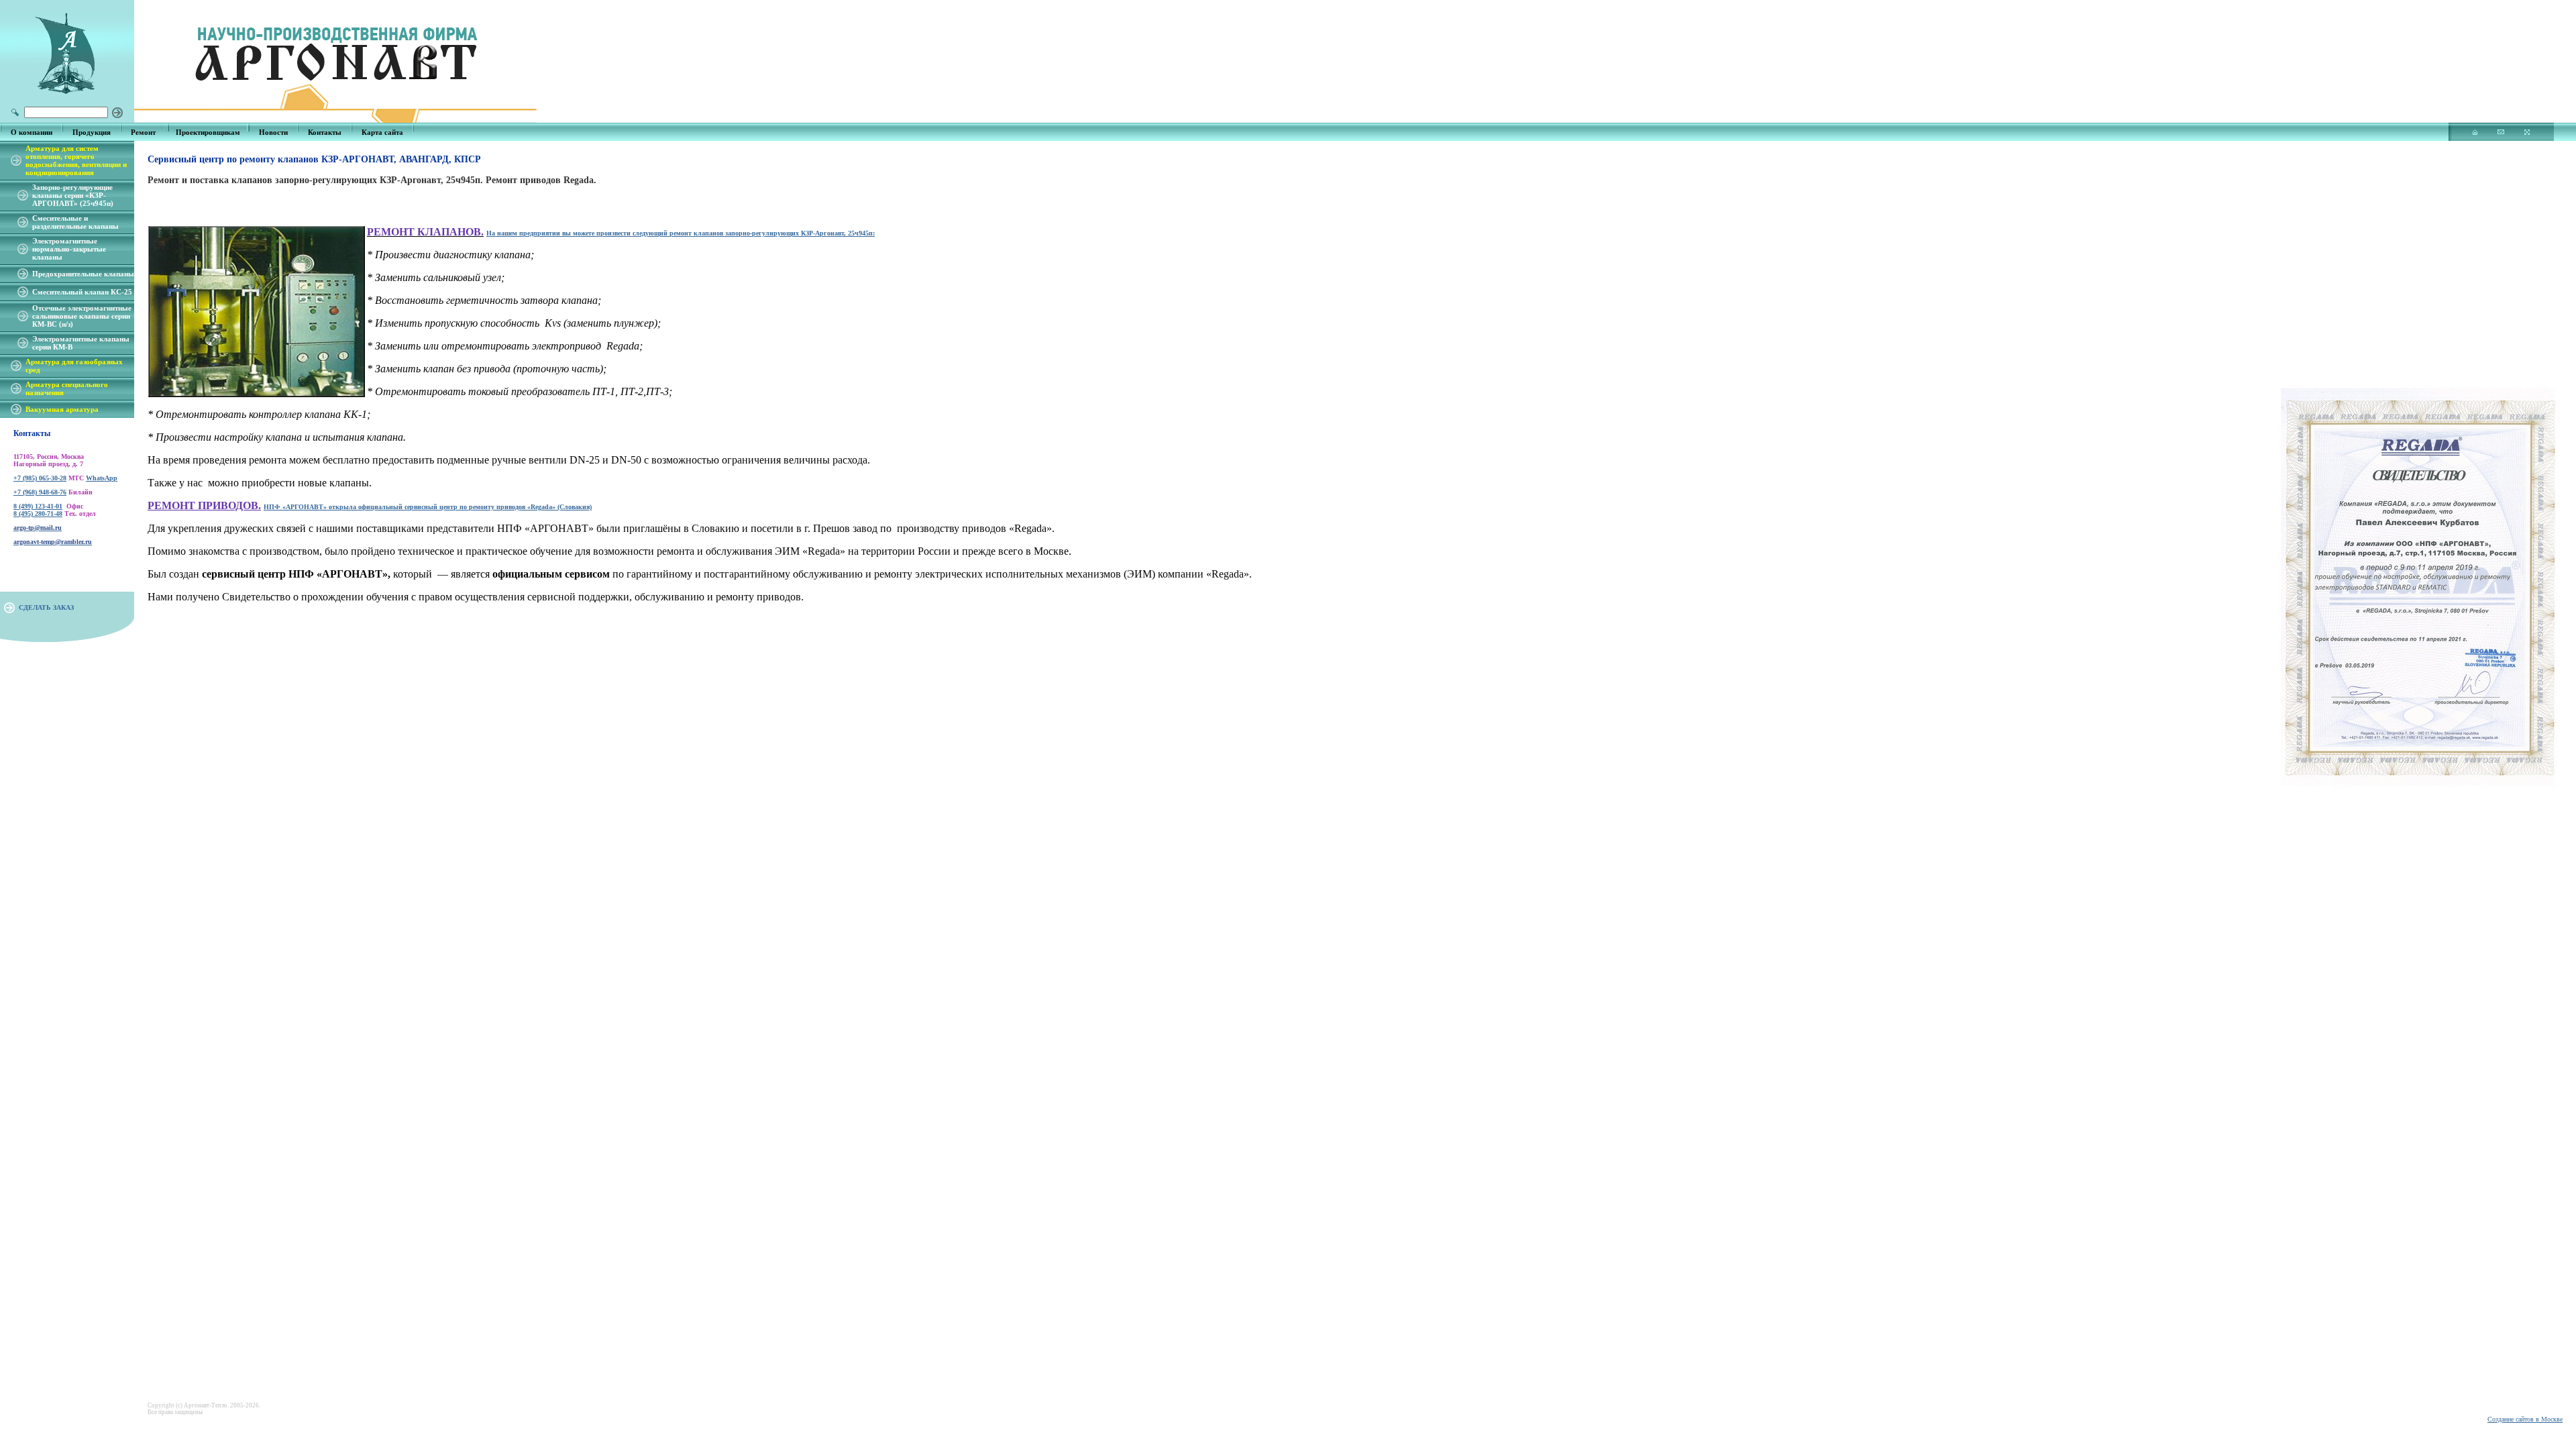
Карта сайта (382, 132)
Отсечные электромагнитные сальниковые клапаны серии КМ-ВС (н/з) (82, 316)
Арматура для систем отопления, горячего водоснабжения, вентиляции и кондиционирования (76, 160)
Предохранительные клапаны (83, 274)
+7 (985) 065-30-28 (40, 478)
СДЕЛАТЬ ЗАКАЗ (46, 607)
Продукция (92, 132)
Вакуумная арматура (62, 409)
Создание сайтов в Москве (2525, 1419)
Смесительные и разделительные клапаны (75, 222)
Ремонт (143, 132)
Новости (273, 132)
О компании (32, 132)
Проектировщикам (208, 132)
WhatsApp (102, 478)
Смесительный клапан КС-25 (82, 292)
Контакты (325, 132)
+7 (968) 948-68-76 (40, 492)
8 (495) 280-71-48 (38, 514)
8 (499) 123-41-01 (38, 506)
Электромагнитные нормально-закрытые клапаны (69, 249)
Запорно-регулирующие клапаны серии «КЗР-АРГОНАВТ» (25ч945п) (73, 195)
